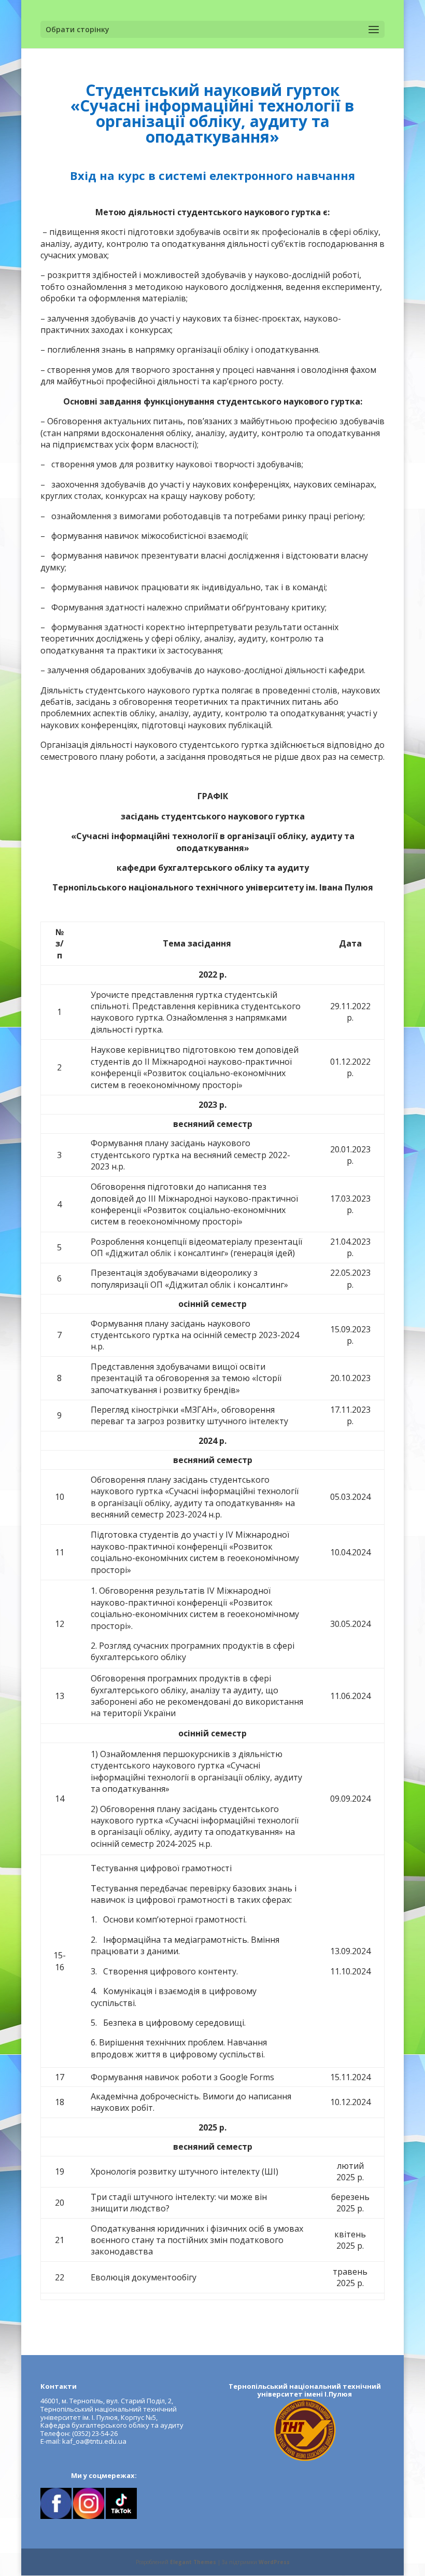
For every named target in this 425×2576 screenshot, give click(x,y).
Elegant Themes (193, 2562)
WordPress (274, 2562)
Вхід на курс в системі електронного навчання (212, 175)
